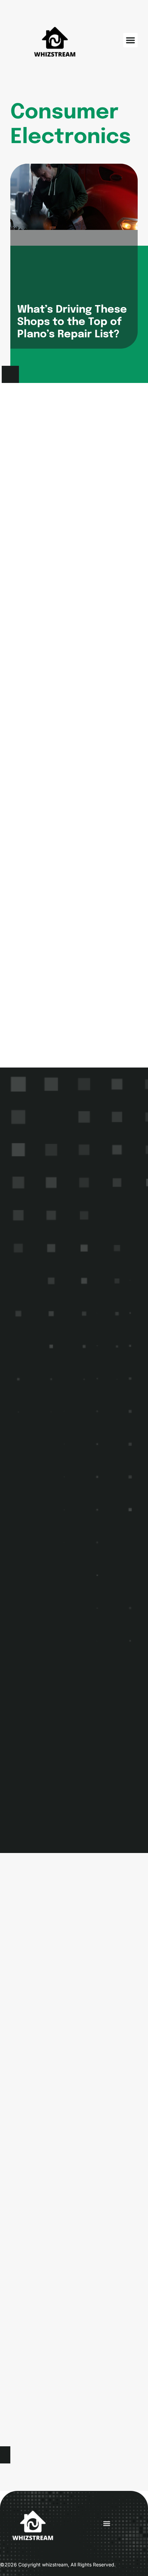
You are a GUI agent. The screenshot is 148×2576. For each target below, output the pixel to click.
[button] (130, 40)
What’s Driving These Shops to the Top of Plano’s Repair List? (72, 322)
